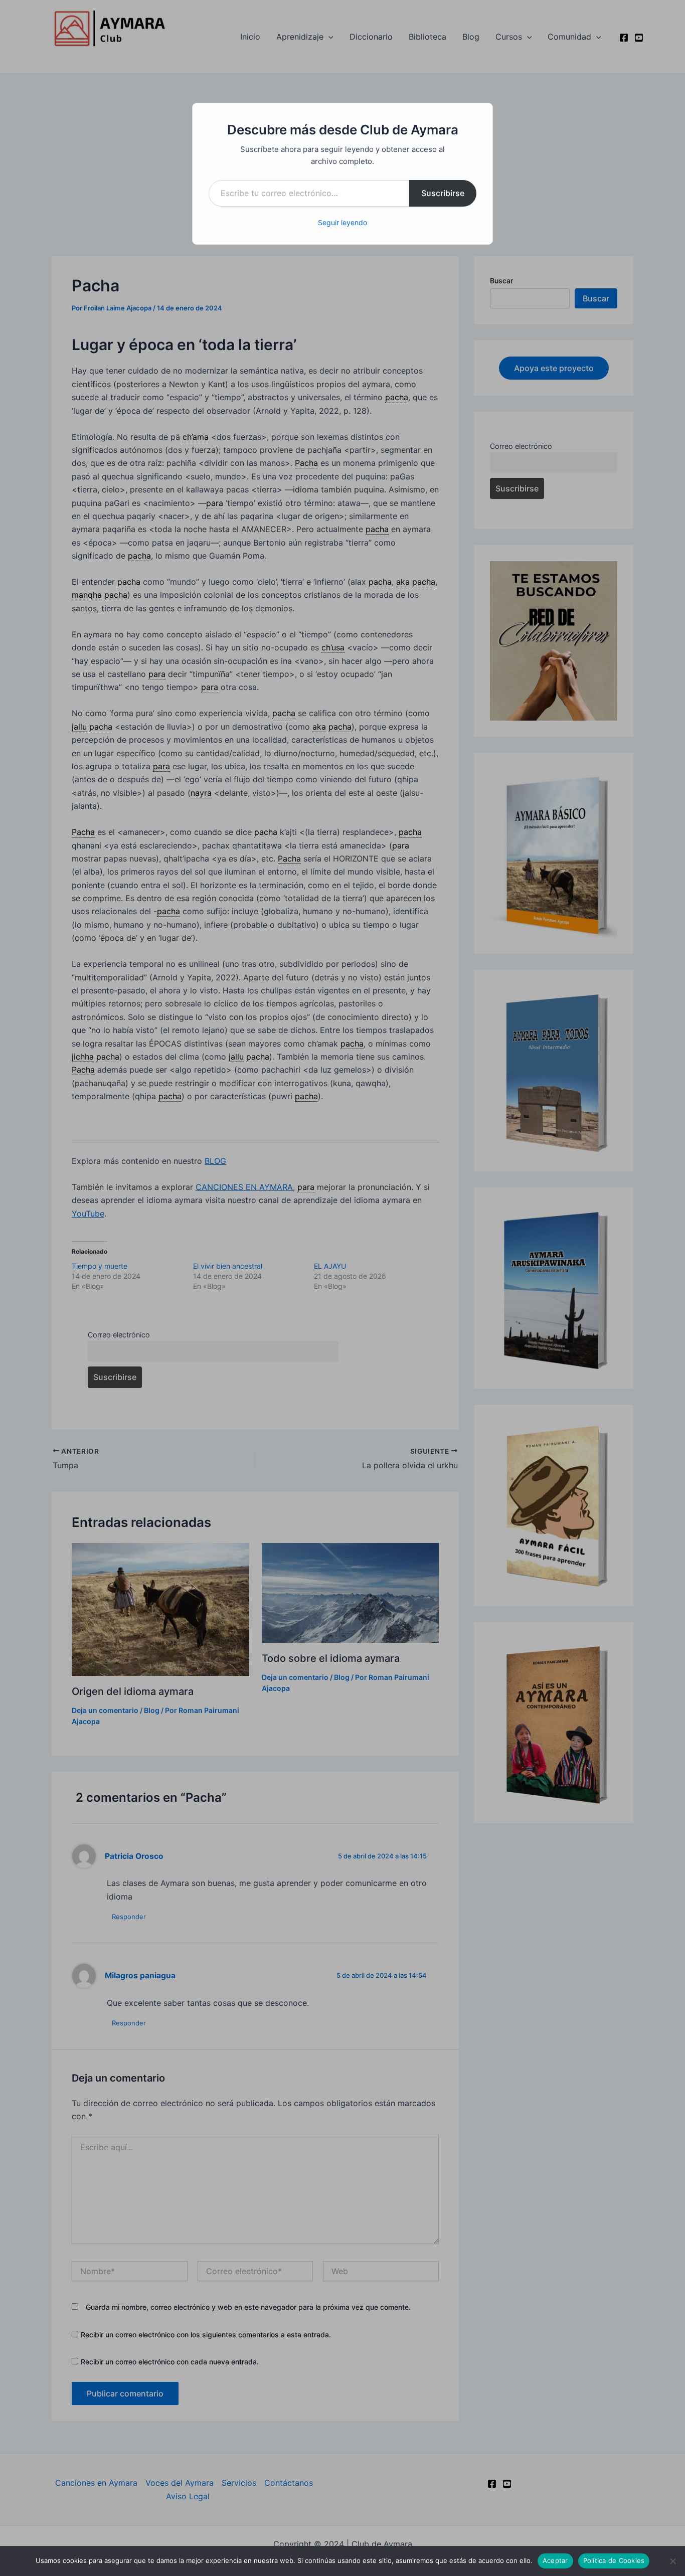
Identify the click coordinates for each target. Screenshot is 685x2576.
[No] (672, 2561)
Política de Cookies (614, 2560)
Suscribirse (443, 193)
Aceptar (555, 2560)
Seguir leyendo (342, 222)
